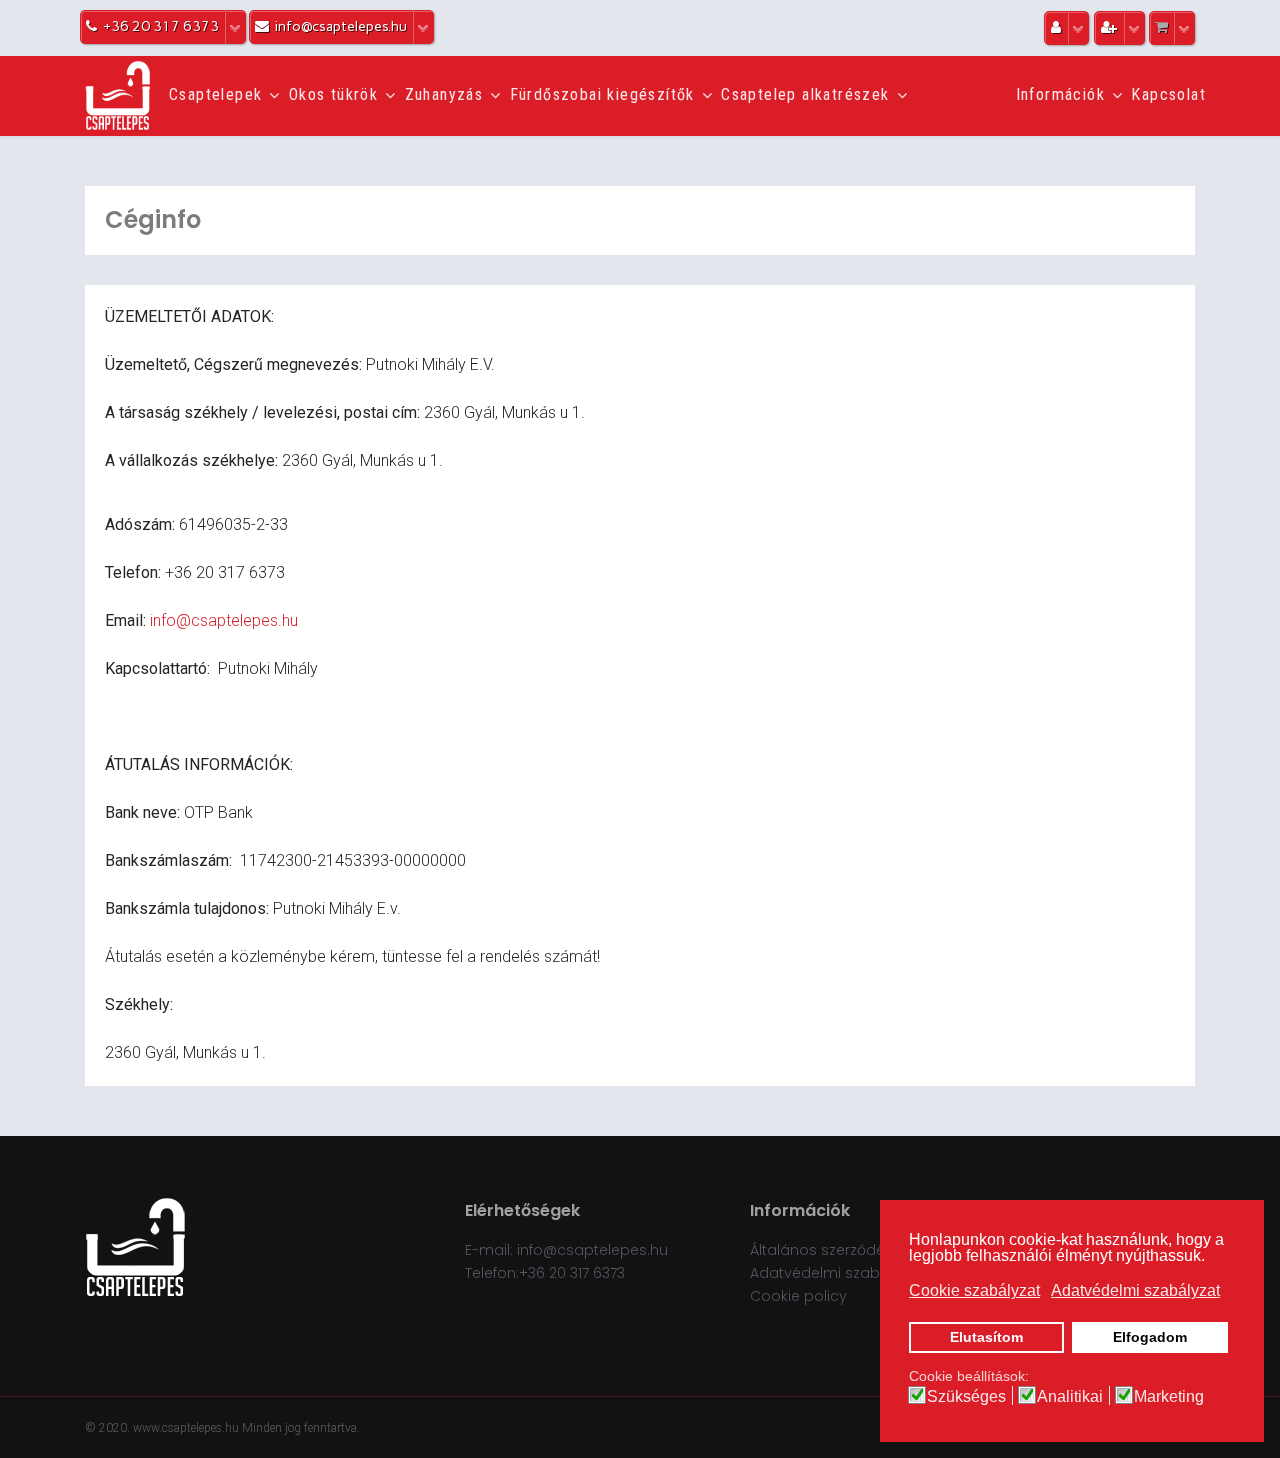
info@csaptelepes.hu (224, 620)
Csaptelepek (215, 94)
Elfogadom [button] (1150, 1337)
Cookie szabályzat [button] (974, 1290)
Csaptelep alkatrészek (805, 94)
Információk (1060, 94)
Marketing (1169, 1397)
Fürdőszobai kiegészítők (602, 94)
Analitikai (1070, 1397)
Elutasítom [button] (986, 1337)
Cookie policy (798, 1296)
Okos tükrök (333, 94)
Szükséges (966, 1397)
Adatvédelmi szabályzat (836, 1273)
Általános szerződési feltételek (856, 1250)
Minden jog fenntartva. (301, 1428)
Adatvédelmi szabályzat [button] (1135, 1290)
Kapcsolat (1168, 94)
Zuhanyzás (444, 94)
